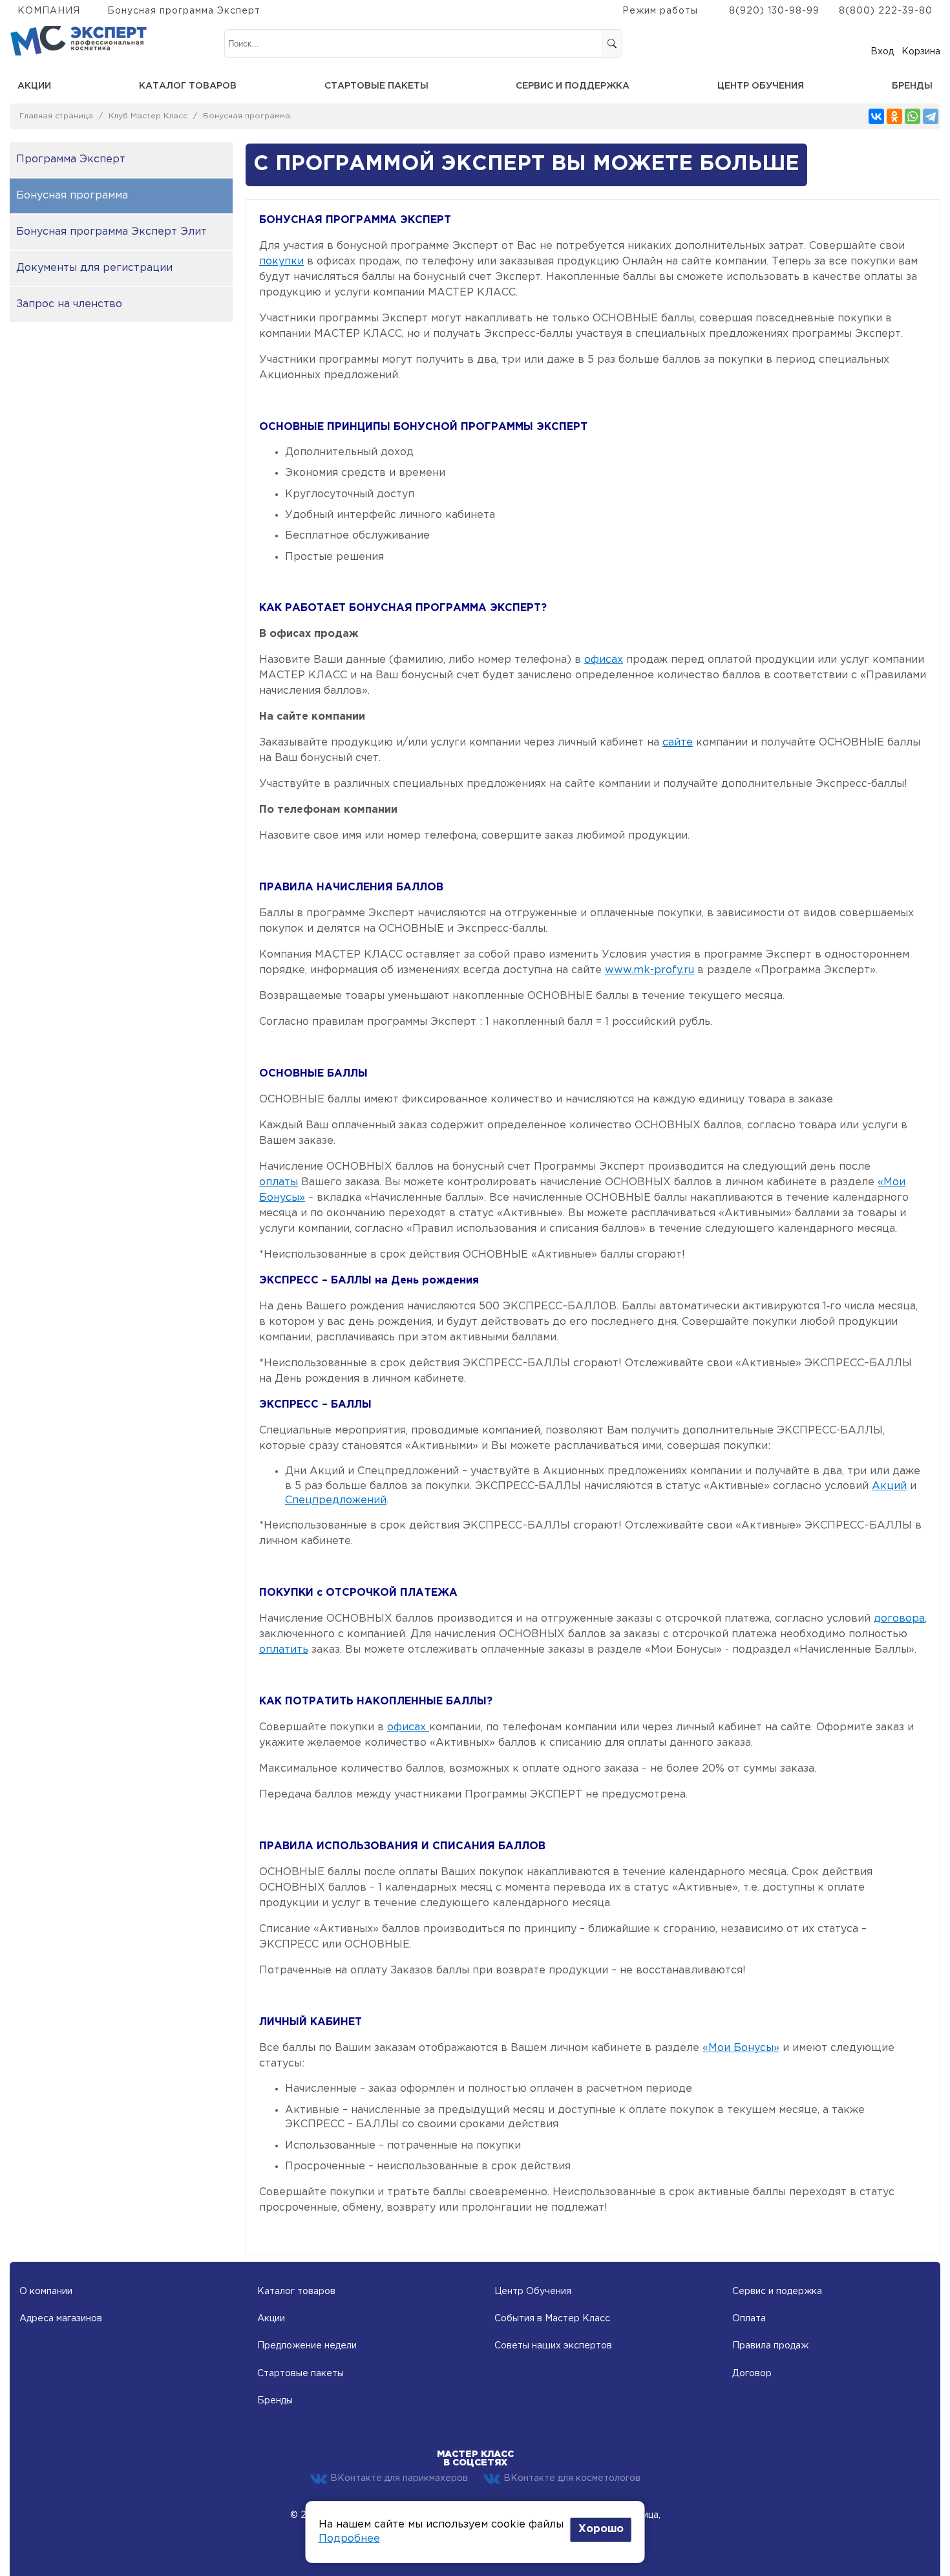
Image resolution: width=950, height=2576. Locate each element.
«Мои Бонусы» (741, 2048)
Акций (889, 1486)
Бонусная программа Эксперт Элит (111, 232)
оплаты (279, 1182)
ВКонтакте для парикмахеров (399, 2478)
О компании (46, 2292)
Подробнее (349, 2539)
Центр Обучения (533, 2292)
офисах (604, 660)
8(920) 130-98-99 (774, 11)
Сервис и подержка (777, 2292)
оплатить (284, 1650)
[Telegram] (931, 116)
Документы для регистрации (94, 268)
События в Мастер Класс (552, 2319)
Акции (34, 86)
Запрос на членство (69, 304)
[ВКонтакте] (876, 116)
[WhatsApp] (913, 116)
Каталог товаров (188, 86)
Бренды (912, 86)
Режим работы (660, 11)
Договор (752, 2374)
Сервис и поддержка (573, 86)
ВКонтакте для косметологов (572, 2478)
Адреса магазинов (61, 2319)
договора (899, 1619)
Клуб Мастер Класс (148, 116)
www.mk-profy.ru (649, 970)
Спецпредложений (336, 1500)
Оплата (749, 2319)
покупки (281, 262)
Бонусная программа (247, 116)
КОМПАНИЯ (49, 11)
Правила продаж (770, 2346)
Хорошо (601, 2529)
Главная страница (56, 116)
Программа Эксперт (71, 159)
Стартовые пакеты (376, 86)
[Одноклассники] (894, 116)
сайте (678, 743)
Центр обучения (761, 86)
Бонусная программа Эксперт (184, 11)
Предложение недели (307, 2346)
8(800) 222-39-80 (886, 11)
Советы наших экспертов (553, 2346)
